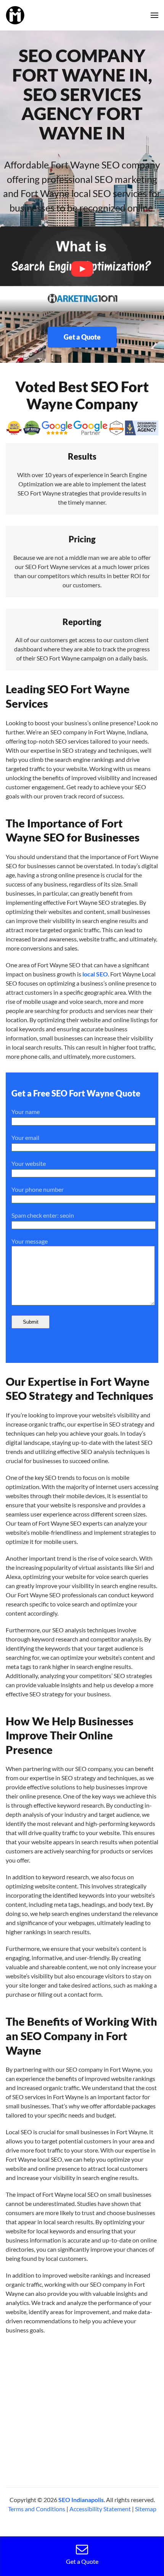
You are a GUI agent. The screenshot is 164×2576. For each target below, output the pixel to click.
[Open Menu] (154, 15)
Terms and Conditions (37, 2509)
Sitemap (146, 2509)
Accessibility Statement (100, 2509)
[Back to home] (15, 15)
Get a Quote (82, 337)
